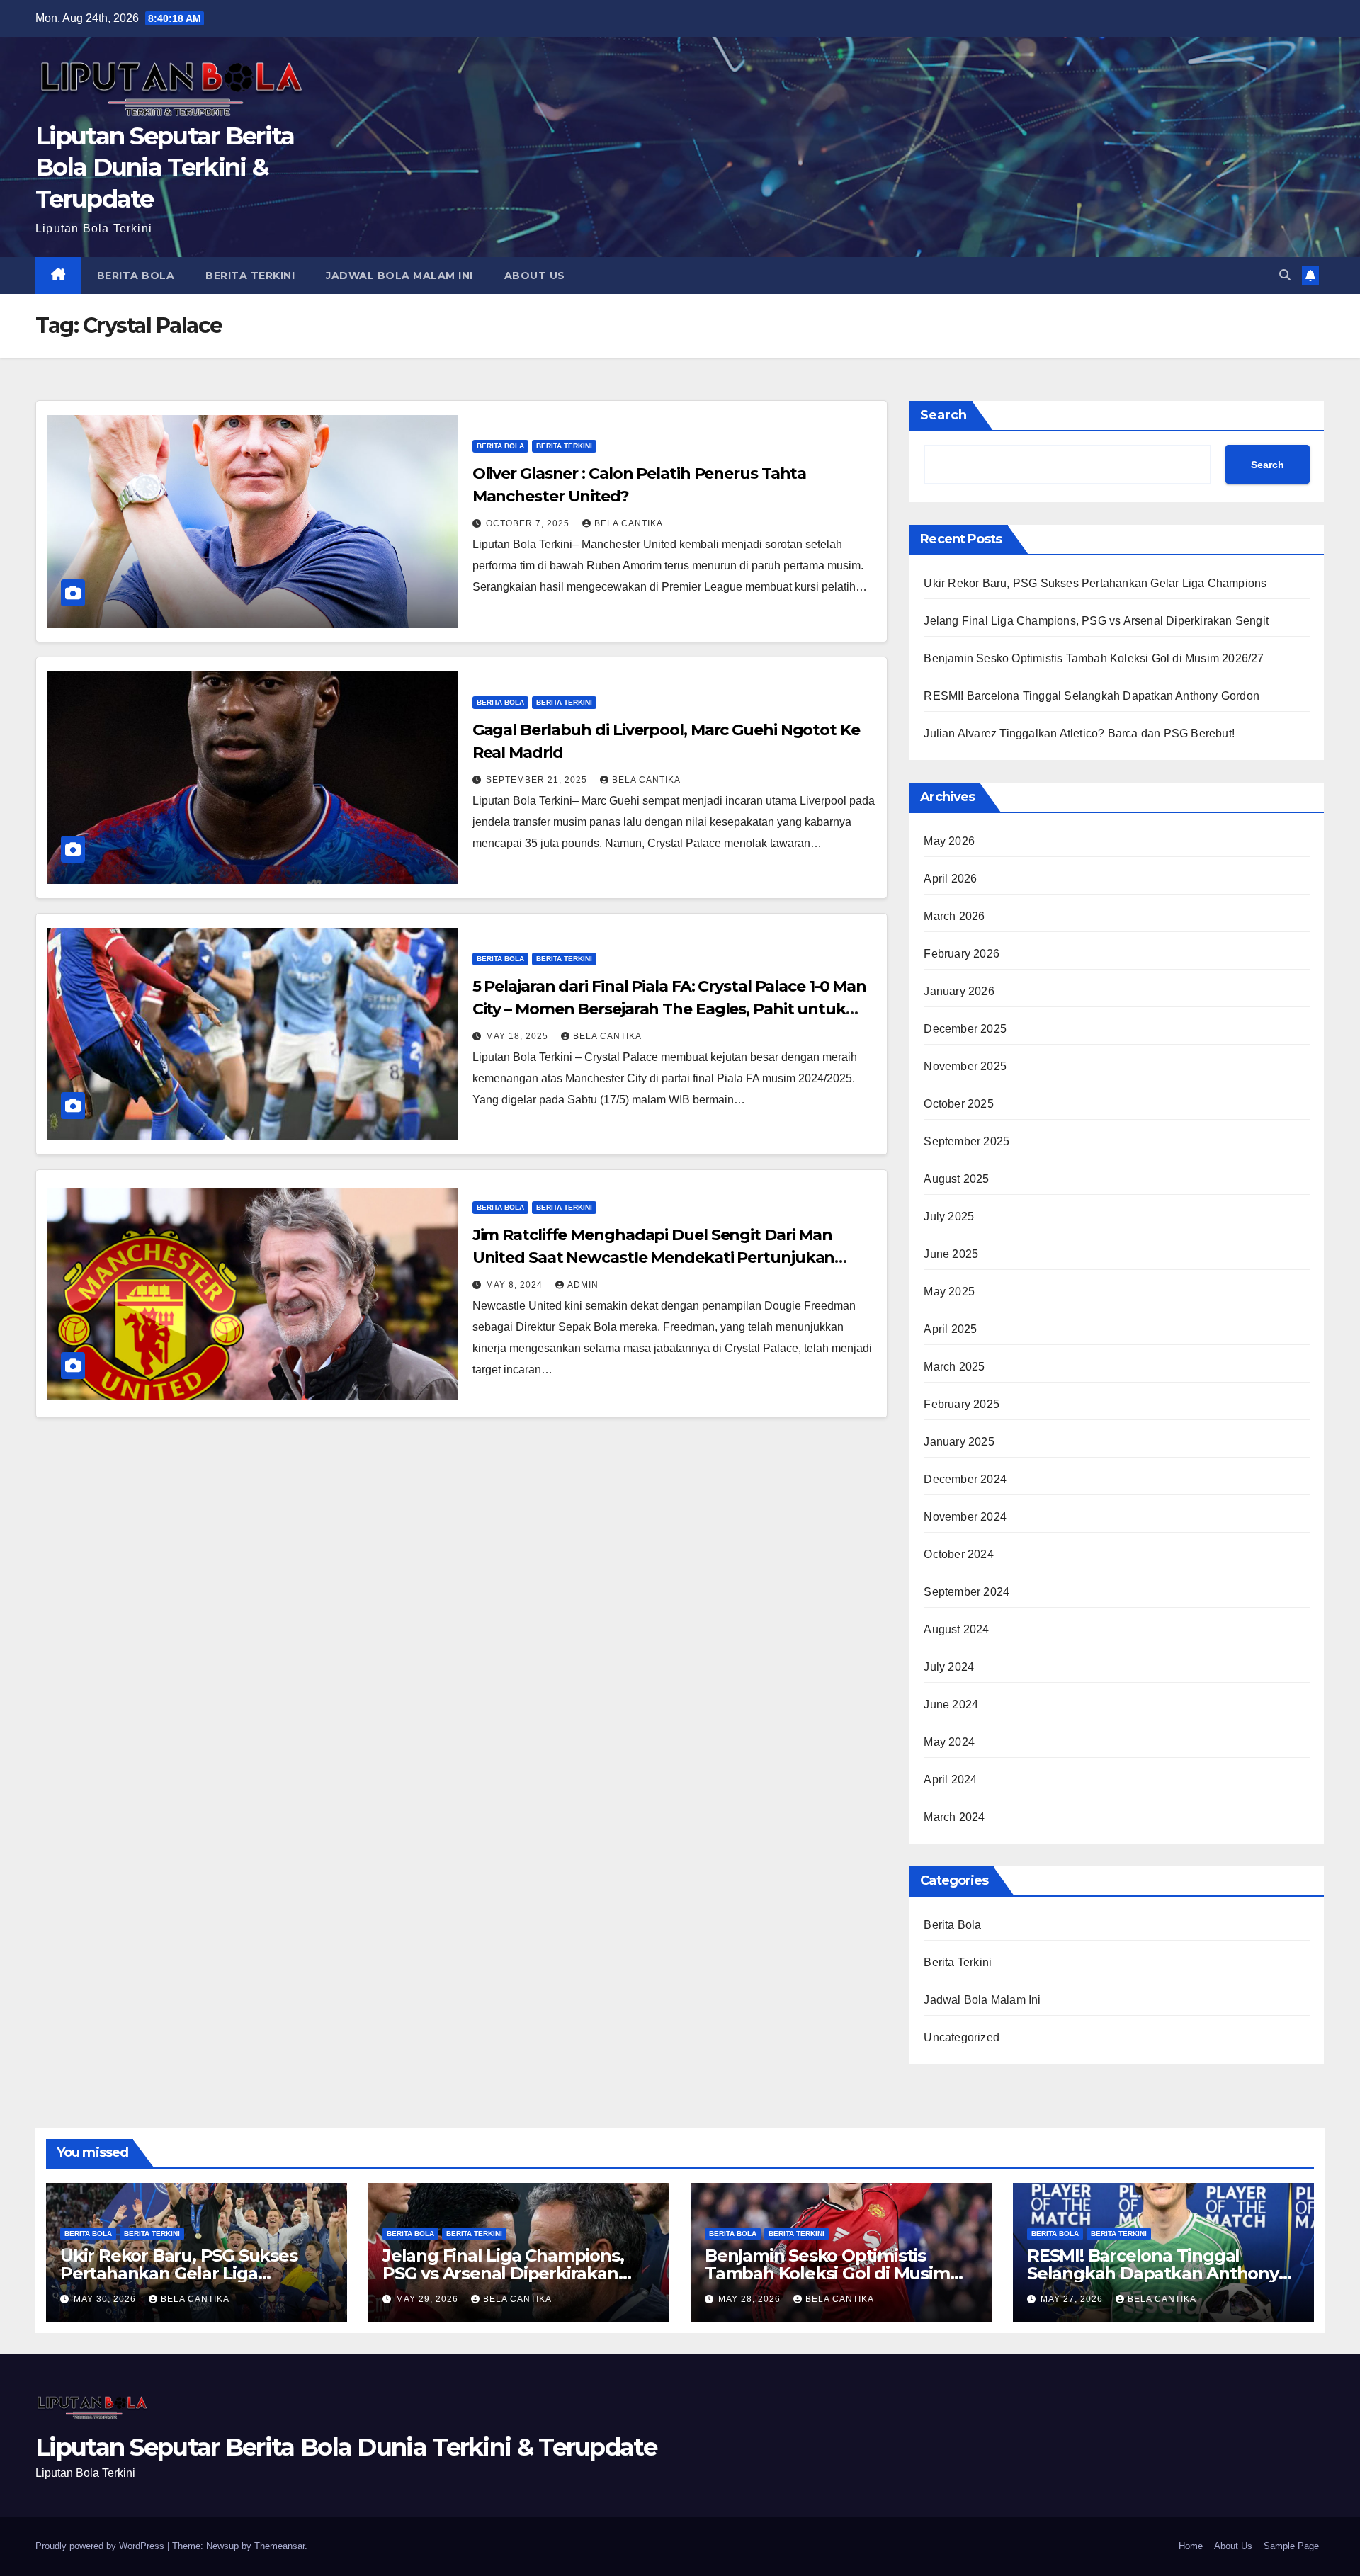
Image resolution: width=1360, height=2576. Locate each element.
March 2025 (954, 1367)
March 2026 (954, 916)
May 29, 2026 (429, 2299)
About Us (535, 276)
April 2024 (950, 1780)
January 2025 (959, 1442)
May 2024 (949, 1742)
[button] (1285, 275)
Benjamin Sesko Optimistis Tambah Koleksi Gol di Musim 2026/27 (1094, 658)
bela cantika (629, 523)
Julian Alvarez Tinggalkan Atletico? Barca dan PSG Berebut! (1079, 733)
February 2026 (962, 954)
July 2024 (949, 1667)
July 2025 (949, 1216)
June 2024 (951, 1704)
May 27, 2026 (1073, 2299)
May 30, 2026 (106, 2299)
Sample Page (1291, 2546)
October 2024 (958, 1554)
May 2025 (949, 1292)
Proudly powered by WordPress (101, 2546)
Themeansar (279, 2546)
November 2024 (965, 1517)
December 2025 (965, 1029)
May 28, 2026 (751, 2299)
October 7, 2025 (529, 523)
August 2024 (956, 1629)
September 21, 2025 (538, 780)
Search (943, 415)
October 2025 (958, 1104)
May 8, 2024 (516, 1285)
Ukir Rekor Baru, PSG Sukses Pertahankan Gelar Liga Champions (1095, 583)
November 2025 (965, 1066)
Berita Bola (136, 276)
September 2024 (967, 1592)
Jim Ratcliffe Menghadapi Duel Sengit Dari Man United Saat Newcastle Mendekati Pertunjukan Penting (654, 1258)
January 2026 (959, 991)
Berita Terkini (250, 276)
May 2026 (949, 841)
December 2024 (965, 1479)
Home (1191, 2546)
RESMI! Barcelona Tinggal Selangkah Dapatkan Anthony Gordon (1092, 696)
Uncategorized (962, 2037)
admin (583, 1285)
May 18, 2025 (518, 1036)
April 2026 (950, 879)
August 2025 (956, 1179)
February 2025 (962, 1404)
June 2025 (951, 1254)
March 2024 (954, 1817)
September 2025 (967, 1141)
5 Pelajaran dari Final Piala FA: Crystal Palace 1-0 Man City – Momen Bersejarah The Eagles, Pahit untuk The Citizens (670, 1009)
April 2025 (950, 1329)
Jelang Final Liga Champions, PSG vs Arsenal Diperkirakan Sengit (1096, 621)
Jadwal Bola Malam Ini (399, 276)
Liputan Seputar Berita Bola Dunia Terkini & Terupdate (165, 167)
